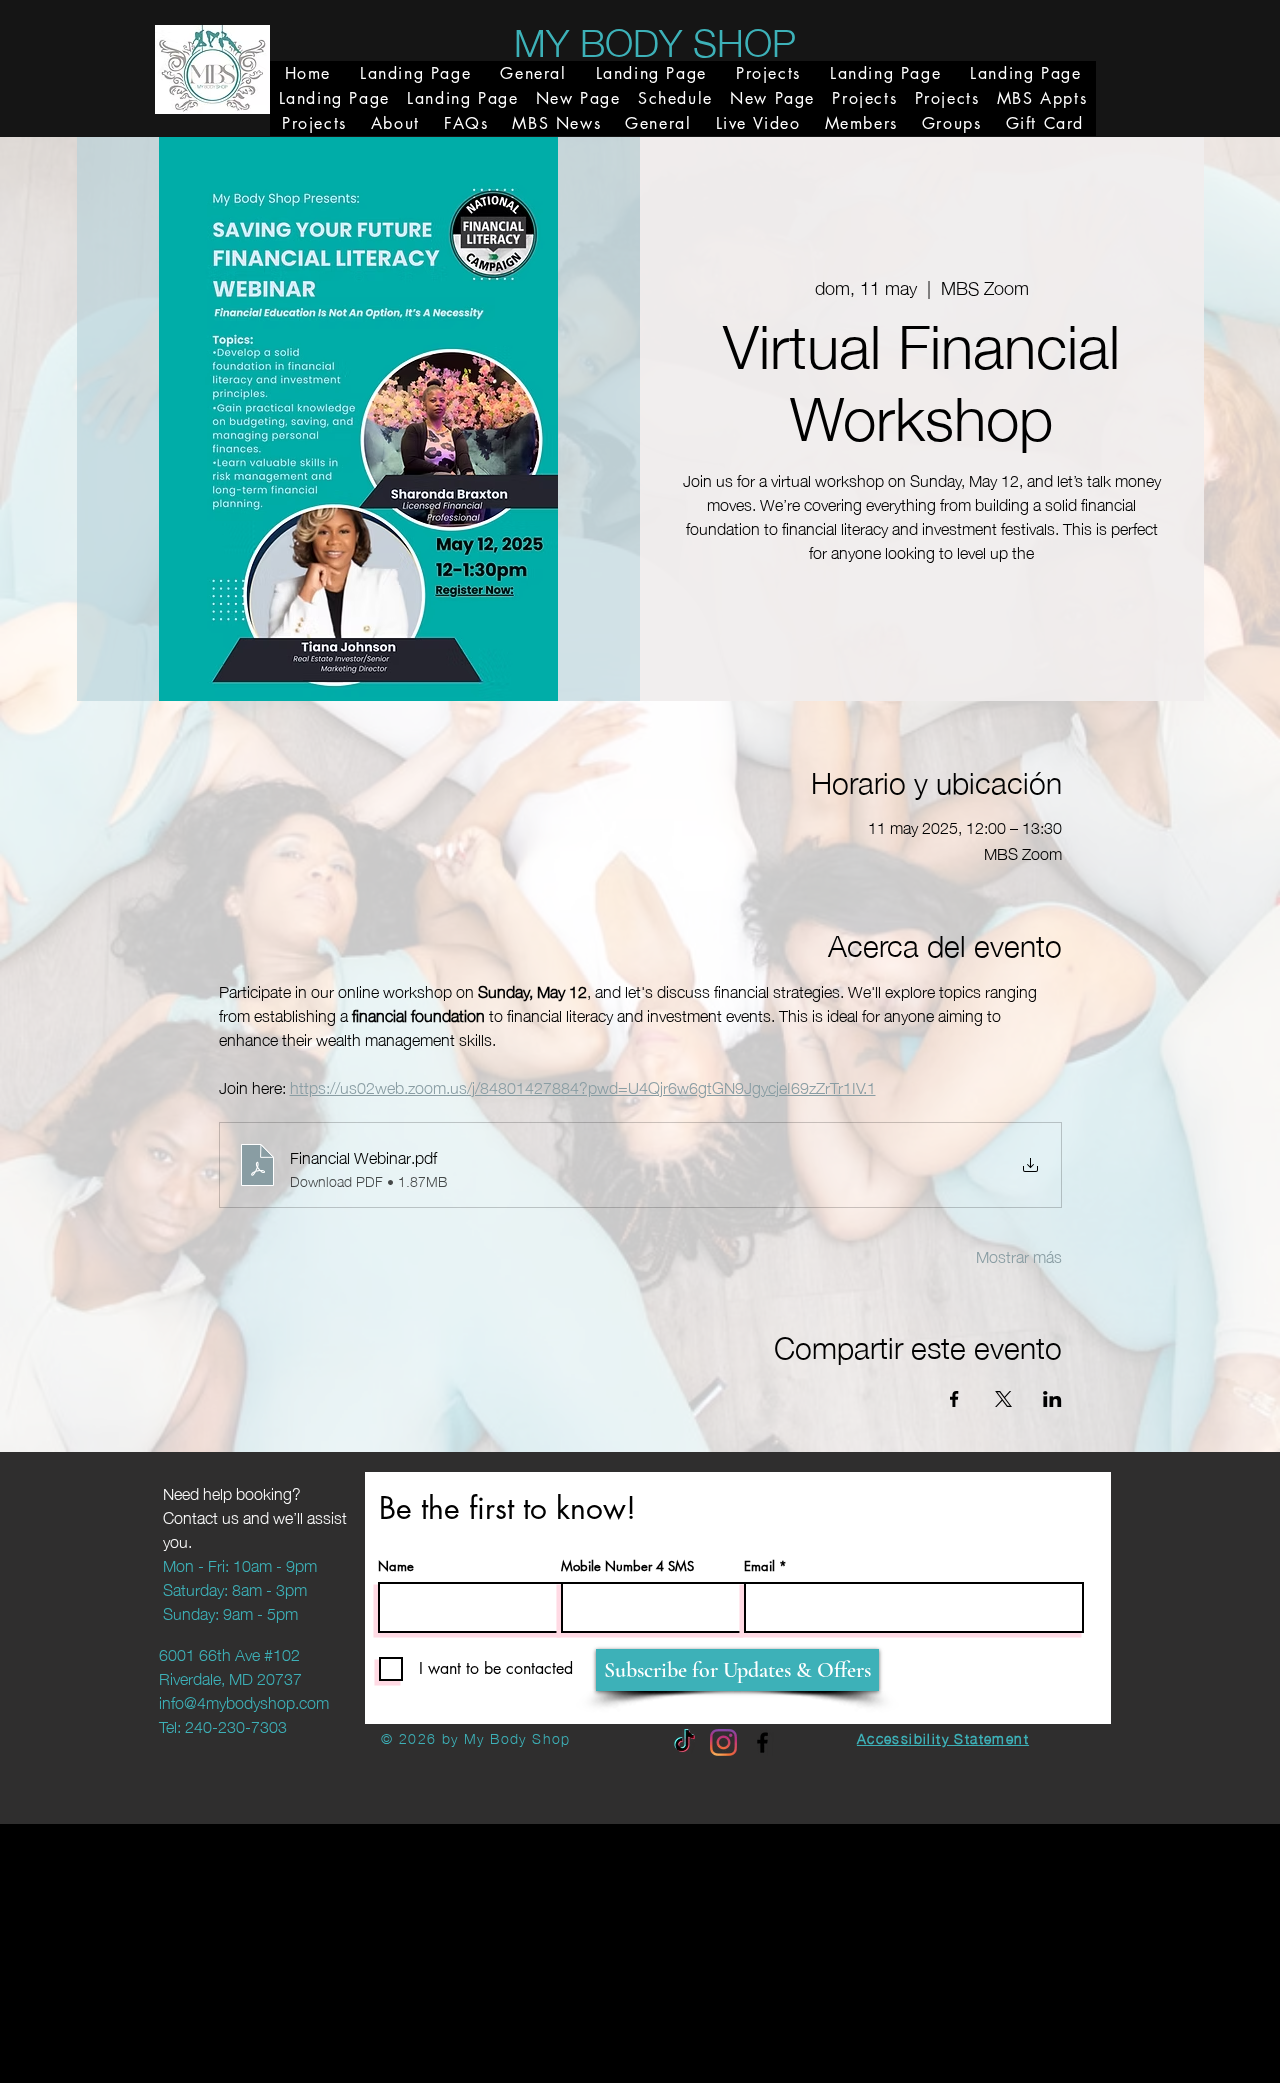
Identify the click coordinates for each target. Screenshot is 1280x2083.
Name (396, 1566)
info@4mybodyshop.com (244, 1701)
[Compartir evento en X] (1003, 1399)
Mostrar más (1019, 1255)
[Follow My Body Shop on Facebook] (762, 1742)
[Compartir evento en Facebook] (954, 1399)
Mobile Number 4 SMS (627, 1566)
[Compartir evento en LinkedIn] (1052, 1399)
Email (759, 1566)
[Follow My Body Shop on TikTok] (684, 1742)
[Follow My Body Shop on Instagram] (723, 1742)
